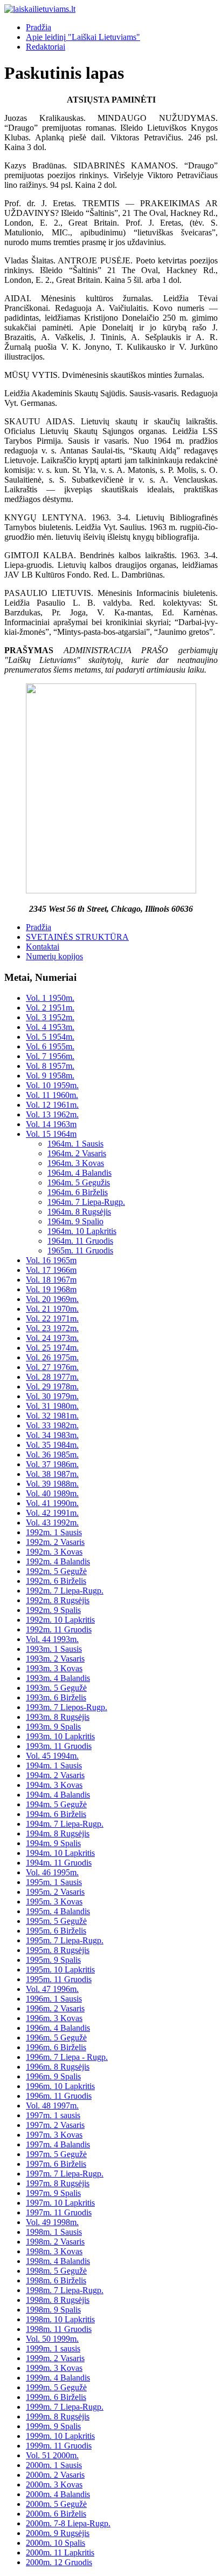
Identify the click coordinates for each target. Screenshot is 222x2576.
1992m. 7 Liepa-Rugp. (65, 1591)
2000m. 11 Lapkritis (60, 2553)
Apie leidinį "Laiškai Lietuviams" (83, 37)
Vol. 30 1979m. (52, 1396)
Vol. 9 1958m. (50, 1076)
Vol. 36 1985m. (52, 1455)
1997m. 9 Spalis (53, 2193)
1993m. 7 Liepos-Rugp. (67, 1707)
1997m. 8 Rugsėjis (58, 2183)
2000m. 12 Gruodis (59, 2562)
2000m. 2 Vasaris (55, 2475)
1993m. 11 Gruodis (59, 1746)
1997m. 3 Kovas (54, 2135)
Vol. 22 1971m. (52, 1318)
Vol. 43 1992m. (52, 1523)
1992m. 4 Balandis (58, 1561)
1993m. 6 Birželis (56, 1697)
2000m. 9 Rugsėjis (58, 2533)
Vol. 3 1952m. (50, 1017)
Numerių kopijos (54, 956)
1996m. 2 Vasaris (55, 2008)
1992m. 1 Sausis (54, 1532)
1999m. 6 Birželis (56, 2397)
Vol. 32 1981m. (52, 1416)
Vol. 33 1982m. (52, 1425)
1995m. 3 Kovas (54, 1902)
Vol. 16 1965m (51, 1260)
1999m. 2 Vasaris (55, 2358)
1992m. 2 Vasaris (55, 1542)
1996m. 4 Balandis (58, 2028)
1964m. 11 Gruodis (80, 1241)
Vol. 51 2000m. (52, 2455)
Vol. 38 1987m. (52, 1474)
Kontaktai (43, 947)
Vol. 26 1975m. (52, 1357)
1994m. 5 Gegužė (56, 1804)
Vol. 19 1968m (51, 1289)
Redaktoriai (46, 47)
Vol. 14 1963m (51, 1124)
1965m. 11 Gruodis (80, 1250)
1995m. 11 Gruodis (59, 1979)
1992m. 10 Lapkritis (60, 1620)
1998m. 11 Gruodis (59, 2329)
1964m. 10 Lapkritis (82, 1231)
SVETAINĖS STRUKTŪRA (77, 937)
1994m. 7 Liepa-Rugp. (65, 1824)
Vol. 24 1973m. (52, 1338)
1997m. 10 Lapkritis (60, 2203)
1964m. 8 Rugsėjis (79, 1212)
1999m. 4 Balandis (58, 2378)
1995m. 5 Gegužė (56, 1921)
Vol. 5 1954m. (50, 1037)
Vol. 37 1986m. (52, 1464)
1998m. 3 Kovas (54, 2251)
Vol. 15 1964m (51, 1134)
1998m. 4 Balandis (58, 2261)
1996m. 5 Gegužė (56, 2038)
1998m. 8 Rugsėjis (58, 2300)
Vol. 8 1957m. (50, 1066)
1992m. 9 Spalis (53, 1610)
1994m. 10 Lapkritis (60, 1853)
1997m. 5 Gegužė (56, 2154)
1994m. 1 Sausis (54, 1765)
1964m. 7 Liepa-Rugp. (86, 1202)
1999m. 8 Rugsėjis (58, 2416)
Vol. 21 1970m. (52, 1309)
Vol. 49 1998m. (52, 2222)
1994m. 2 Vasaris (55, 1775)
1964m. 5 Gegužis (79, 1182)
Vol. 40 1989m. (52, 1493)
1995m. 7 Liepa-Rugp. (65, 1940)
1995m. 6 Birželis (56, 1931)
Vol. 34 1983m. (52, 1435)
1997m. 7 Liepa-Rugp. (65, 2174)
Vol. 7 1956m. (50, 1056)
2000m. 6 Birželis (56, 2514)
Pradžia (39, 27)
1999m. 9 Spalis (53, 2426)
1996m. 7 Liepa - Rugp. (67, 2057)
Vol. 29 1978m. (52, 1387)
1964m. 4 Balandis (79, 1173)
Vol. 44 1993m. (52, 1639)
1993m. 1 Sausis (54, 1649)
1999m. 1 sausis (53, 2348)
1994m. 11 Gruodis (59, 1863)
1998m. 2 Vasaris (55, 2242)
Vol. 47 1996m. (52, 1989)
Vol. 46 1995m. (52, 1872)
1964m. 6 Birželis (78, 1192)
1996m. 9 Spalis (53, 2076)
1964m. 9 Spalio (75, 1221)
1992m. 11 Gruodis (59, 1629)
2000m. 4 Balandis (58, 2494)
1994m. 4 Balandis (58, 1795)
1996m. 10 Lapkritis (60, 2086)
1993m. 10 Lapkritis (60, 1736)
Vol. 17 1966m (51, 1270)
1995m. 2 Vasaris (55, 1892)
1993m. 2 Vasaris (55, 1659)
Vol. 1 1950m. (50, 998)
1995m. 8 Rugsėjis (58, 1950)
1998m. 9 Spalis (53, 2310)
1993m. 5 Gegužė (56, 1688)
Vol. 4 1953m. (50, 1027)
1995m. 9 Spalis (53, 1960)
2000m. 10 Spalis (55, 2543)
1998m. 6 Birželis (56, 2280)
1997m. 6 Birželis (56, 2164)
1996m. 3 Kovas (54, 2018)
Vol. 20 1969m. (52, 1299)
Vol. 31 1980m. (52, 1406)
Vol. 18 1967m (51, 1280)
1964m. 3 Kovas (76, 1163)
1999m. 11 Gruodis (59, 2446)
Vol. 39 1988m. (52, 1484)
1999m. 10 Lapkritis (60, 2436)
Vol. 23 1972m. (52, 1328)
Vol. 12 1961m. (52, 1105)
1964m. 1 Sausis (75, 1144)
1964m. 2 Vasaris (77, 1153)
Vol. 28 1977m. (52, 1377)
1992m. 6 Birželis (56, 1581)
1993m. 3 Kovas (54, 1668)
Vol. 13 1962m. (52, 1114)
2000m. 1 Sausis (54, 2465)
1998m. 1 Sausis (54, 2232)
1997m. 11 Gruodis (59, 2212)
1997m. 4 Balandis (58, 2144)
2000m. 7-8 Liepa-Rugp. (68, 2523)
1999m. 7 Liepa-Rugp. (65, 2407)
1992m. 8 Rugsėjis (58, 1600)
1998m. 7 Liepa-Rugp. (65, 2290)
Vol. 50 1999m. (52, 2339)
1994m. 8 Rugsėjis (58, 1833)
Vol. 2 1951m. (50, 1008)
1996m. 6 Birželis (56, 2047)
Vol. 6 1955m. (50, 1046)
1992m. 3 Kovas (54, 1552)
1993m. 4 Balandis (58, 1678)
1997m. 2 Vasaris (55, 2125)
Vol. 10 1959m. (52, 1085)
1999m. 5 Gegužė (56, 2387)
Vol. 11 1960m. (52, 1095)
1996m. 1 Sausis (54, 1999)
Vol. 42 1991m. (52, 1513)
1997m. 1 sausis (53, 2115)
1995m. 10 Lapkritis (60, 1970)
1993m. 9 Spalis (53, 1727)
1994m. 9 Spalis (53, 1843)
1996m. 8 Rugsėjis (58, 2067)
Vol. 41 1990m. (52, 1503)
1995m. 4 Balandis (58, 1911)
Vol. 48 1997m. (52, 2106)
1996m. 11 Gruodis (59, 2096)
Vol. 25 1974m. (52, 1348)
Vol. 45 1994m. (52, 1756)
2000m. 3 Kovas (54, 2485)
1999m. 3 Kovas (54, 2368)
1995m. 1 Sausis (54, 1882)
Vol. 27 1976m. (52, 1367)
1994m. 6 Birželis (56, 1814)
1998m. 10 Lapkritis (60, 2319)
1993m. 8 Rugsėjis (58, 1717)
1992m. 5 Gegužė (56, 1571)
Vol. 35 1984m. (52, 1445)
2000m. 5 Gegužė (56, 2504)
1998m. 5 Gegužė (56, 2271)
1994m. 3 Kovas (54, 1785)
